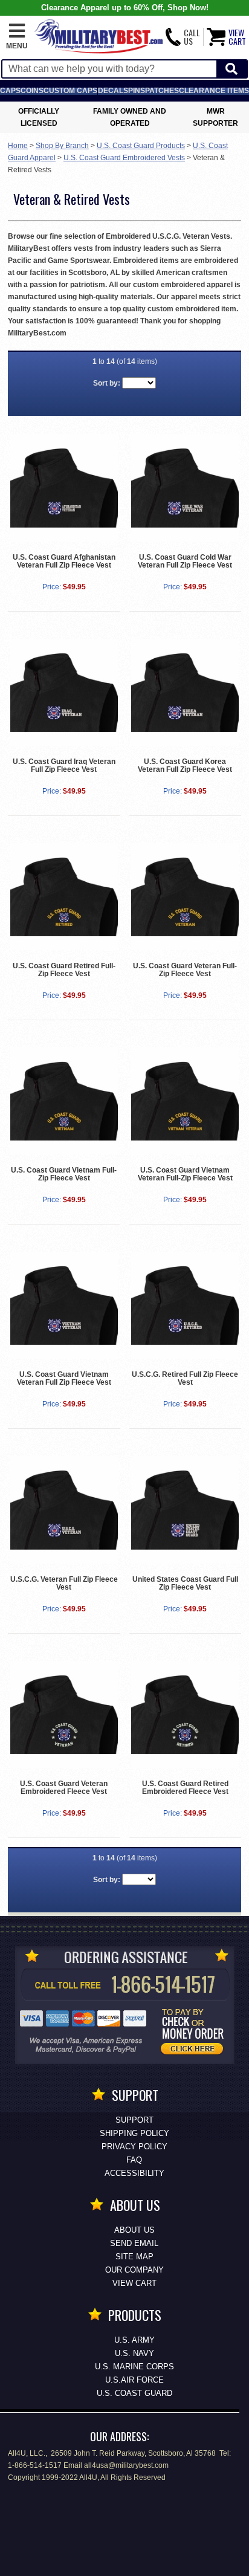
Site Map (134, 2257)
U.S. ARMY (134, 2340)
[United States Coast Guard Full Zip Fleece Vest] (185, 1510)
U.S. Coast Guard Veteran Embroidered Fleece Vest (64, 1788)
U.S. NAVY (134, 2353)
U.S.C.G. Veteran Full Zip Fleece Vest (64, 1583)
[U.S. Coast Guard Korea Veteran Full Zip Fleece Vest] (185, 692)
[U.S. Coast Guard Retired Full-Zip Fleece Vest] (64, 897)
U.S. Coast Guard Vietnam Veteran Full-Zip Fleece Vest (185, 1174)
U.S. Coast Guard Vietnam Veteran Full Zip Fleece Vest (64, 1378)
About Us (134, 2230)
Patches (162, 91)
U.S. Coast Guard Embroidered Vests (124, 158)
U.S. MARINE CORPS (134, 2367)
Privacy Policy (134, 2147)
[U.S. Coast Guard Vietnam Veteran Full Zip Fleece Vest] (64, 1305)
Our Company (134, 2270)
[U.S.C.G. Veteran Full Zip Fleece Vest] (64, 1510)
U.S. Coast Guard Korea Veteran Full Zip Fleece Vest (185, 765)
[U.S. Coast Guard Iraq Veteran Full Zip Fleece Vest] (64, 692)
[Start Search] (231, 69)
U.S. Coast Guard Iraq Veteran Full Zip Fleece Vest (64, 765)
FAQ (134, 2160)
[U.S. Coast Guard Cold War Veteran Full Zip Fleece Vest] (185, 487)
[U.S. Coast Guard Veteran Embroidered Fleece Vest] (64, 1714)
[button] (17, 37)
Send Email (134, 2243)
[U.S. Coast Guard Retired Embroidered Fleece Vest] (185, 1714)
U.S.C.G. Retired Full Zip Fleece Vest (185, 1378)
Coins (32, 91)
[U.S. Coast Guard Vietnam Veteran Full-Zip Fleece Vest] (185, 1101)
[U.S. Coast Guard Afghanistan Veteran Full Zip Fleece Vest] (64, 487)
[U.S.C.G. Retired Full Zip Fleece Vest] (185, 1305)
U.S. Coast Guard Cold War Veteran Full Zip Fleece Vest (185, 561)
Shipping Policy (134, 2133)
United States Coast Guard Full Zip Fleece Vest (185, 1583)
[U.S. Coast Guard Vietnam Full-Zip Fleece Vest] (64, 1101)
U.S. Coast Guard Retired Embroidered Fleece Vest (185, 1788)
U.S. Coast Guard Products (141, 146)
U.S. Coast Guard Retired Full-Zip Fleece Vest (64, 970)
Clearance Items (214, 91)
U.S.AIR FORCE (134, 2380)
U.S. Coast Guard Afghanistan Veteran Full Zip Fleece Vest (64, 561)
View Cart (134, 2283)
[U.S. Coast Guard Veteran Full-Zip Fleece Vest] (185, 897)
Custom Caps (70, 91)
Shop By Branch (62, 146)
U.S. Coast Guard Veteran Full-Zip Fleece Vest (185, 970)
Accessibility (134, 2173)
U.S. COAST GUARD (134, 2393)
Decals (113, 91)
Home (18, 146)
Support (134, 2120)
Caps (10, 91)
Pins (137, 91)
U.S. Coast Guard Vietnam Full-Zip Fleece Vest (64, 1174)
